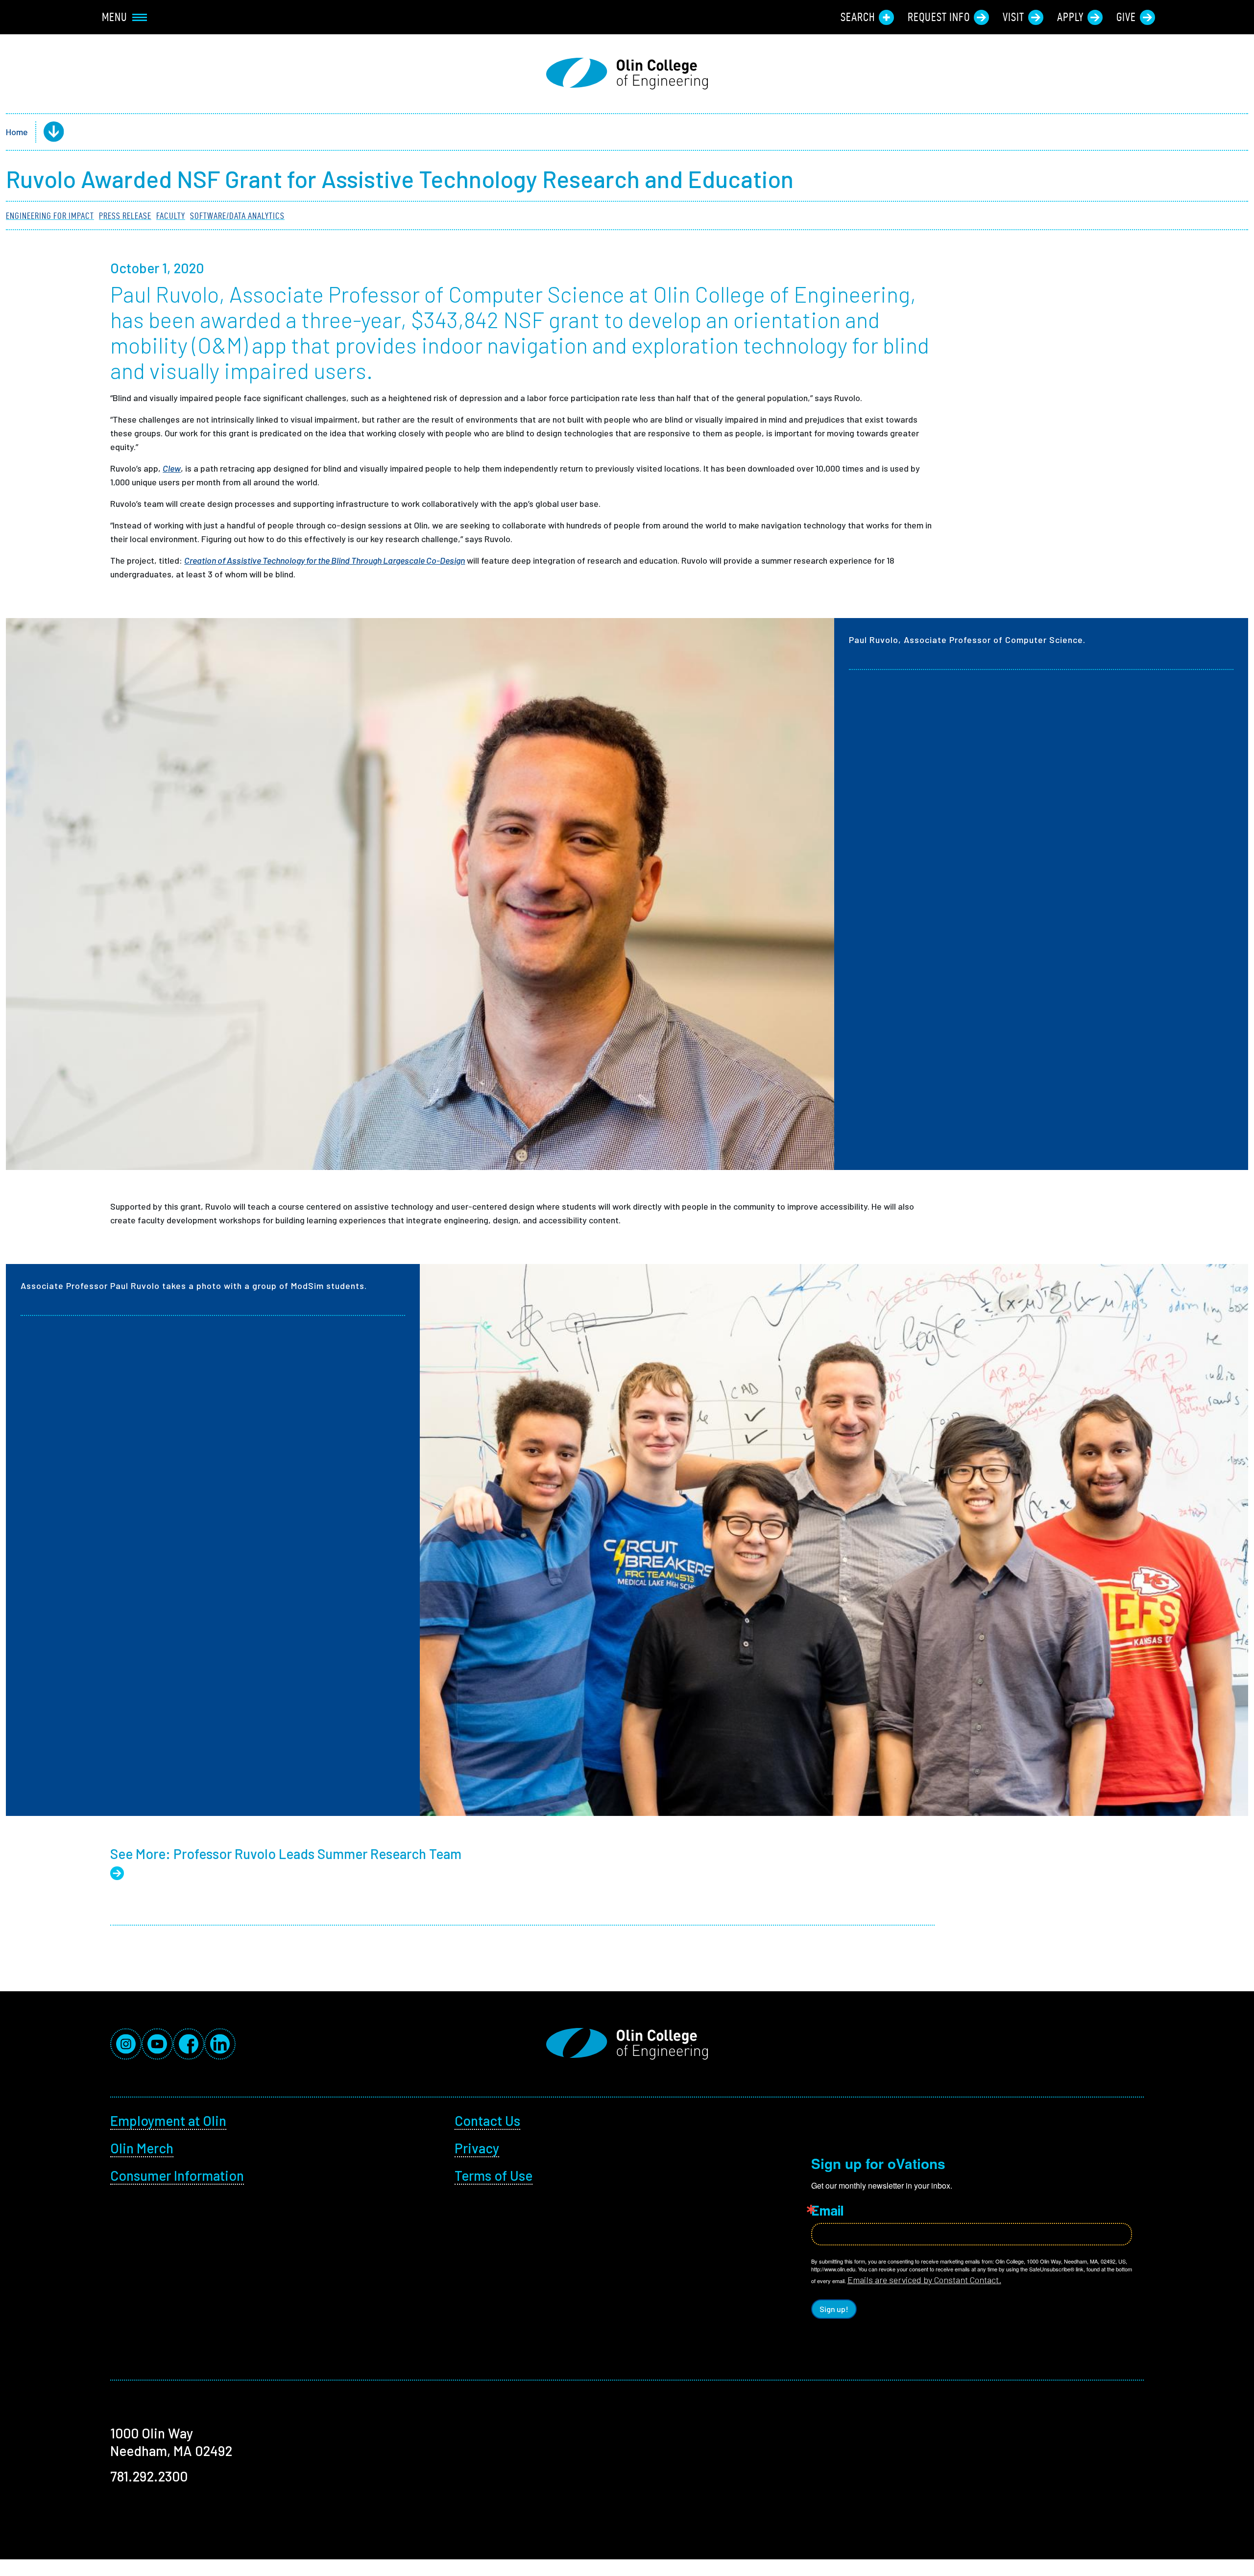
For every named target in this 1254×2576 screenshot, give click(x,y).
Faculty (171, 216)
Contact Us (487, 2121)
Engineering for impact (50, 216)
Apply (1070, 17)
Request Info (939, 17)
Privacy (477, 2148)
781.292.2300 (149, 2476)
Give (1126, 17)
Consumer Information (177, 2175)
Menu (115, 17)
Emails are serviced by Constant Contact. (924, 2280)
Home (17, 132)
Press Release (125, 216)
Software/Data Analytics (237, 216)
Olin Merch (142, 2148)
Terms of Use (494, 2175)
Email (827, 2210)
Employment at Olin (168, 2121)
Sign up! (834, 2309)
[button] (46, 132)
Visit (1013, 17)
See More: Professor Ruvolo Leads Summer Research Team (286, 1854)
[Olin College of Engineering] (627, 74)
